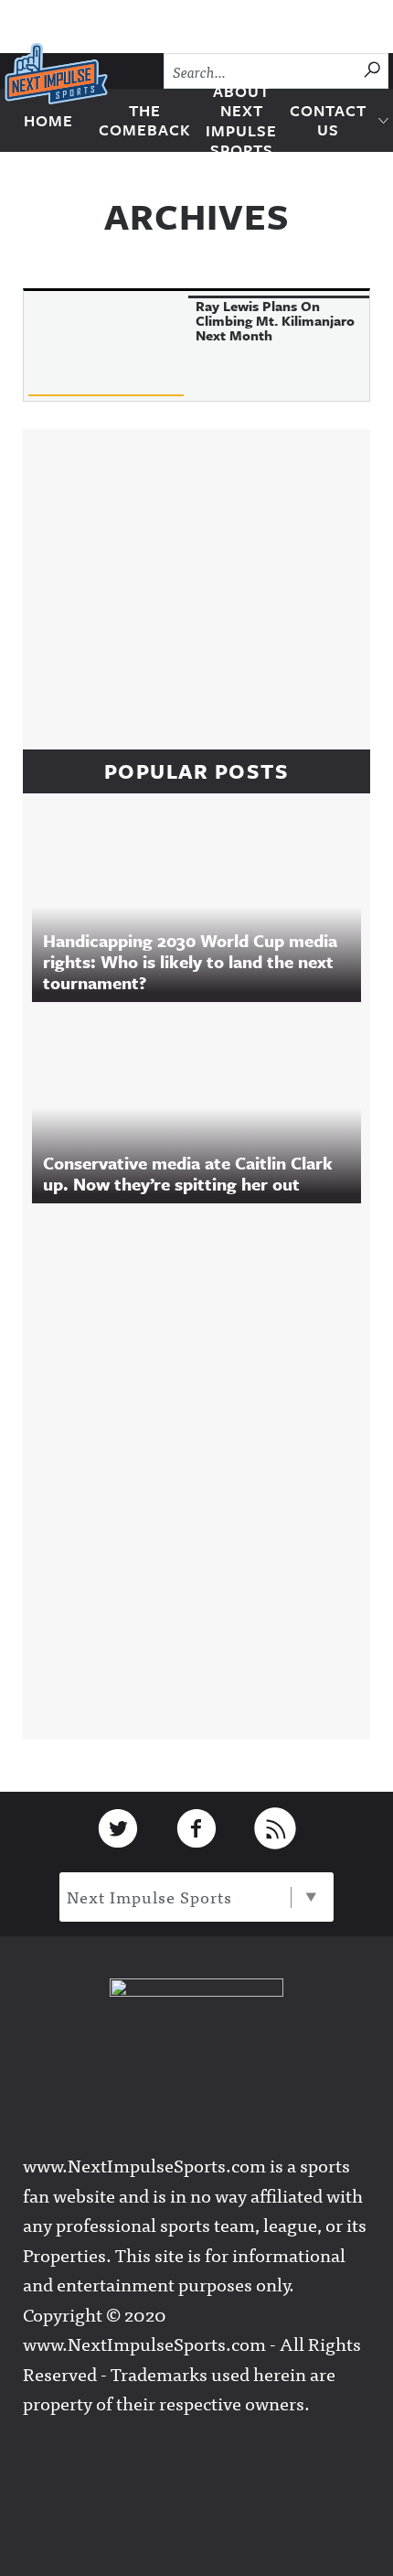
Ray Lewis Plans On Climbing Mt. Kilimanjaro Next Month (275, 320)
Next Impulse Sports (149, 1897)
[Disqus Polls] (206, 1467)
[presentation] (106, 346)
